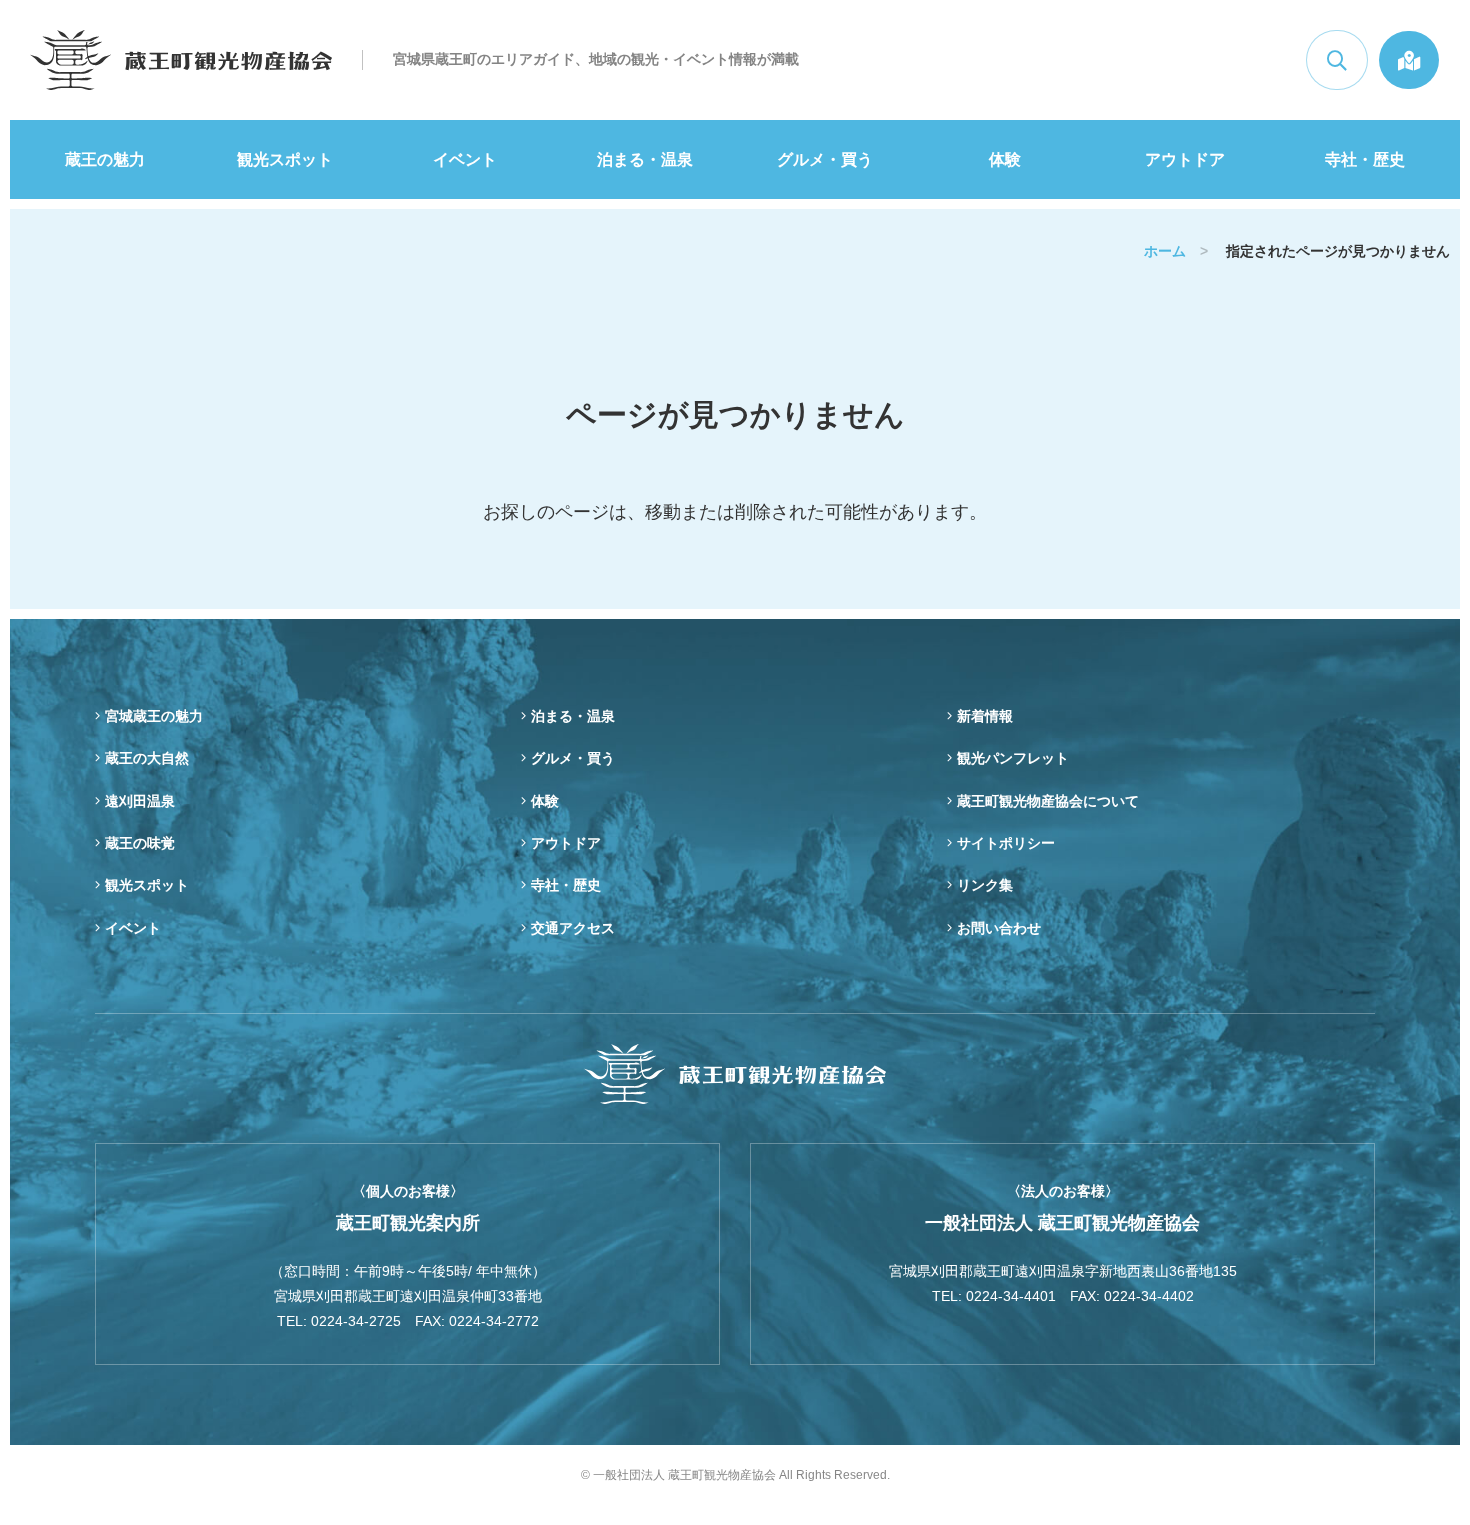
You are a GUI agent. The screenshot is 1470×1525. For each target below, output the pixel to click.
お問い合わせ (999, 928)
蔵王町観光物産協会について (1048, 801)
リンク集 (985, 885)
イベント (465, 159)
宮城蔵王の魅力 (154, 716)
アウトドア (1185, 159)
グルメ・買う (825, 159)
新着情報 (985, 716)
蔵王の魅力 (105, 159)
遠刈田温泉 (140, 801)
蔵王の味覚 (140, 843)
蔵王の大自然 (147, 758)
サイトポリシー (1006, 843)
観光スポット (285, 159)
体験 (1005, 159)
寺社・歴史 (1365, 159)
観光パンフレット (1013, 758)
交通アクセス (573, 928)
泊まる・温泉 (645, 159)
